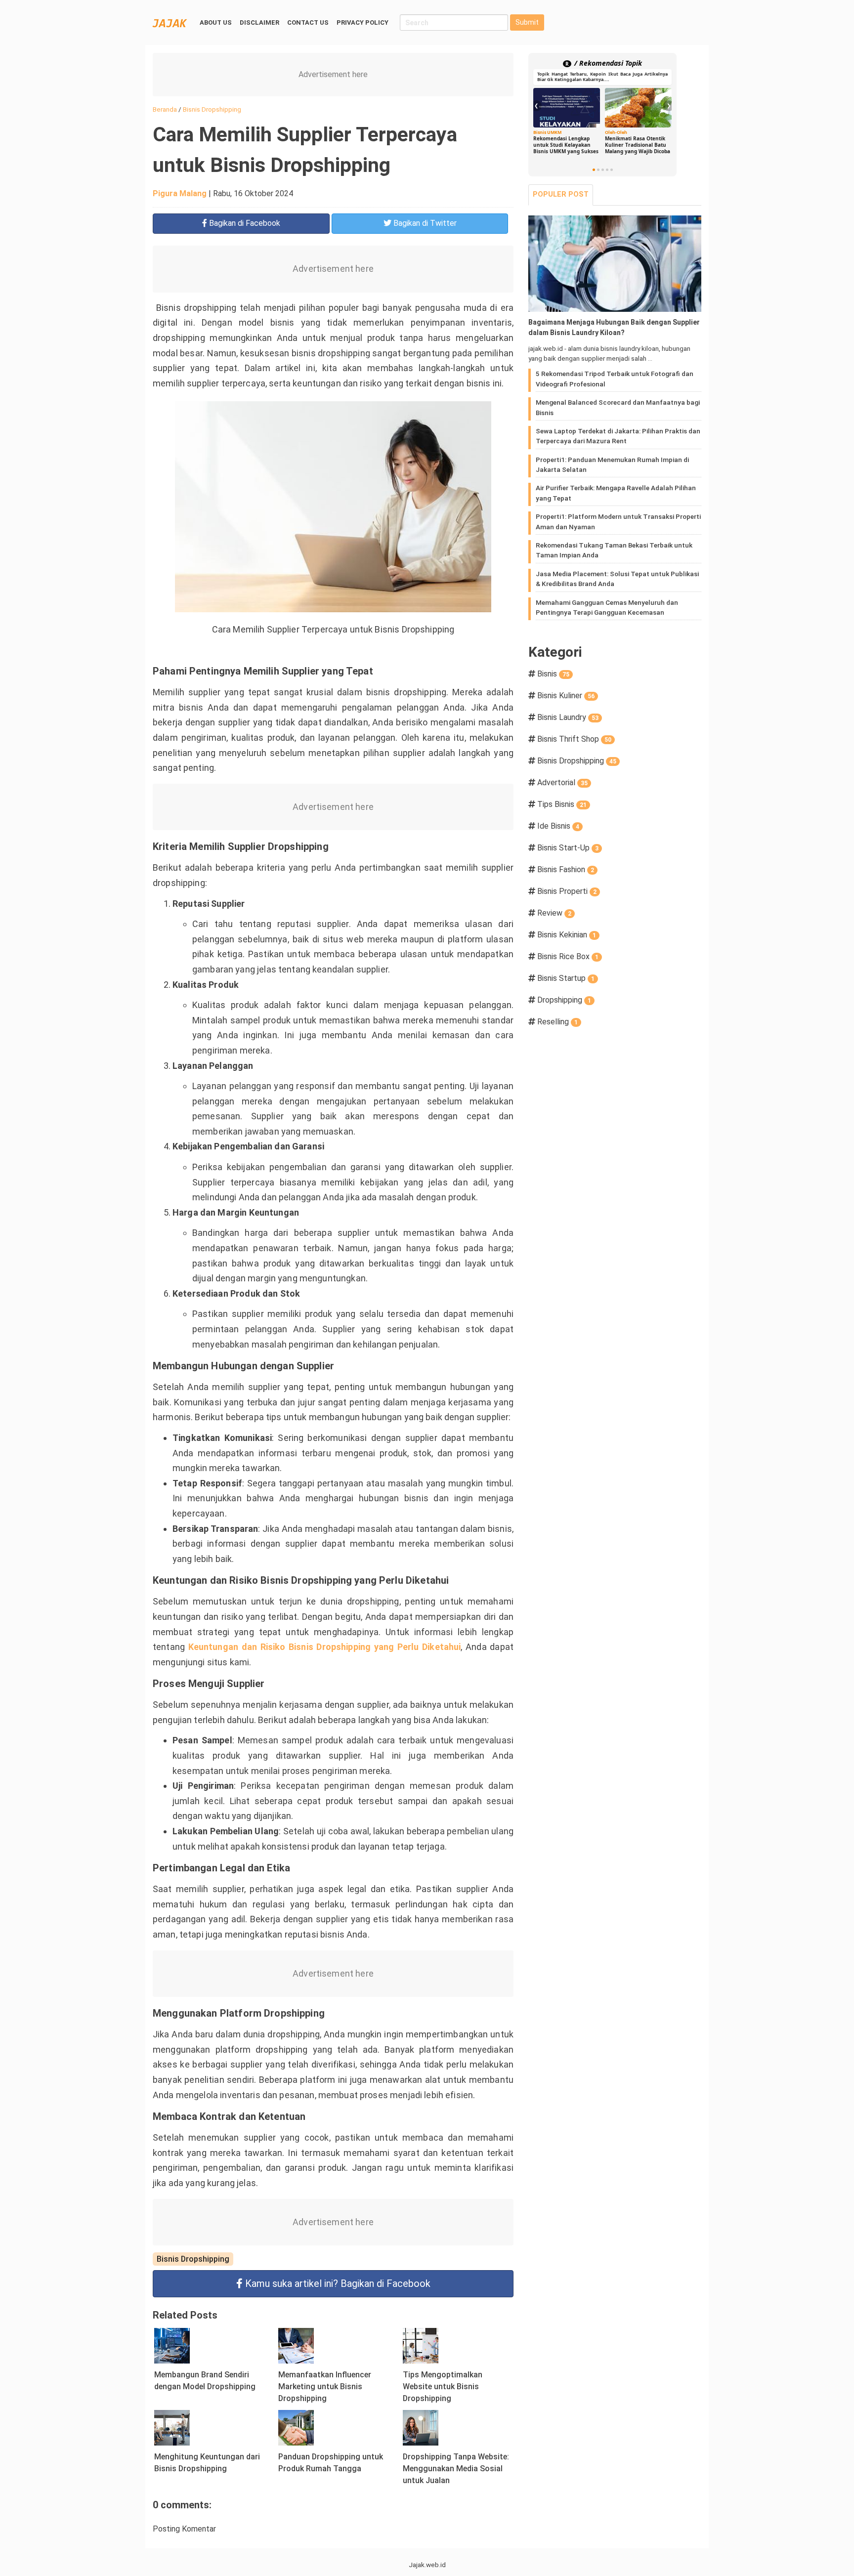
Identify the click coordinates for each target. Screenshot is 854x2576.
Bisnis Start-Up (568, 848)
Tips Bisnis (562, 804)
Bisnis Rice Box (568, 956)
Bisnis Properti (567, 891)
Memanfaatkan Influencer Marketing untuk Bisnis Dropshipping (325, 2386)
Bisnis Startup (566, 978)
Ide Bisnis (558, 826)
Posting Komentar (184, 2529)
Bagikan (244, 223)
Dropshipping (564, 1000)
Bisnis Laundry (568, 717)
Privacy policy (363, 22)
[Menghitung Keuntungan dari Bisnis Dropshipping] (172, 2427)
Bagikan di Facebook (338, 2283)
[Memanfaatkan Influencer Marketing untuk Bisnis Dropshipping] (296, 2345)
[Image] (615, 264)
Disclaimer (259, 22)
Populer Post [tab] (561, 194)
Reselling (557, 1022)
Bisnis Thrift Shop (574, 739)
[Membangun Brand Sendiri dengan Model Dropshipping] (172, 2345)
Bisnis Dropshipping (193, 2259)
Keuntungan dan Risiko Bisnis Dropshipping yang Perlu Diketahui (325, 1647)
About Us (216, 22)
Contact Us (308, 22)
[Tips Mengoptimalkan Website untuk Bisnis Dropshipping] (421, 2345)
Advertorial (562, 782)
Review (554, 913)
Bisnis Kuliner (566, 696)
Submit (527, 22)
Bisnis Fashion (566, 869)
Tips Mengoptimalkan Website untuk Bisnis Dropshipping (443, 2386)
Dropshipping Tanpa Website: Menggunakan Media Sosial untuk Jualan (456, 2469)
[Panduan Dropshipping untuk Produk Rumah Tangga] (296, 2427)
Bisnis (553, 674)
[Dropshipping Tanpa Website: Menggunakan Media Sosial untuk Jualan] (421, 2427)
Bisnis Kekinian (567, 935)
